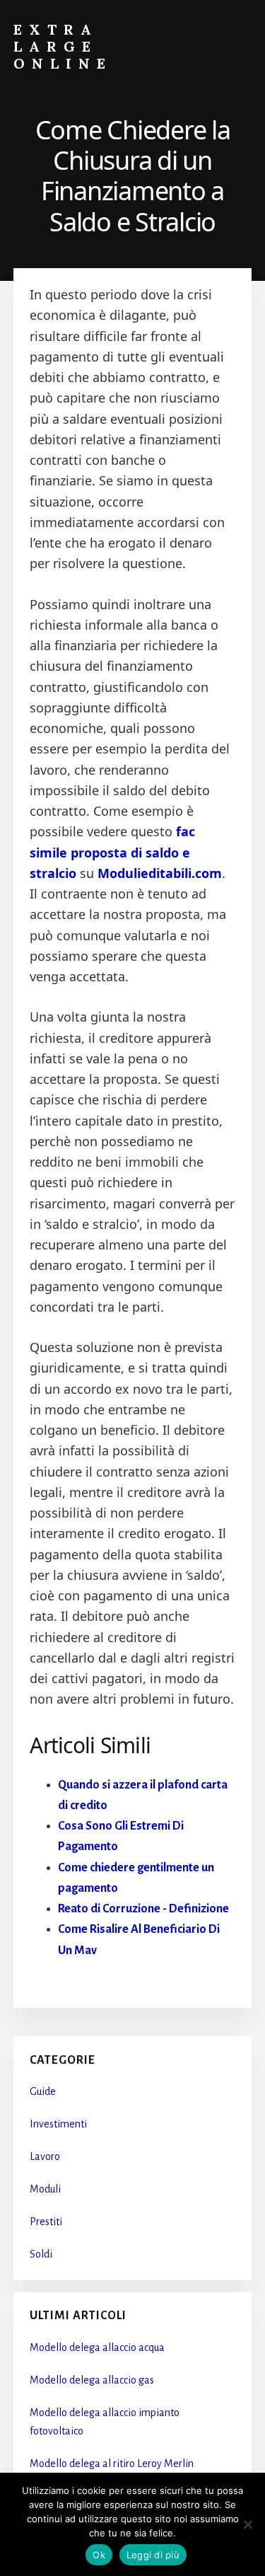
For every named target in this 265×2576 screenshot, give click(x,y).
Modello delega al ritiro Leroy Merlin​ (112, 2464)
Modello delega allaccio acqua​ (97, 2347)
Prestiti (46, 2222)
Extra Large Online (63, 46)
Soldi (41, 2254)
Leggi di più (153, 2555)
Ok (99, 2555)
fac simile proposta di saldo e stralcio (112, 852)
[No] (247, 2524)
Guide (43, 2091)
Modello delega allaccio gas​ (92, 2380)
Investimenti (58, 2124)
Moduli (45, 2189)
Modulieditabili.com (160, 873)
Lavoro (45, 2156)
